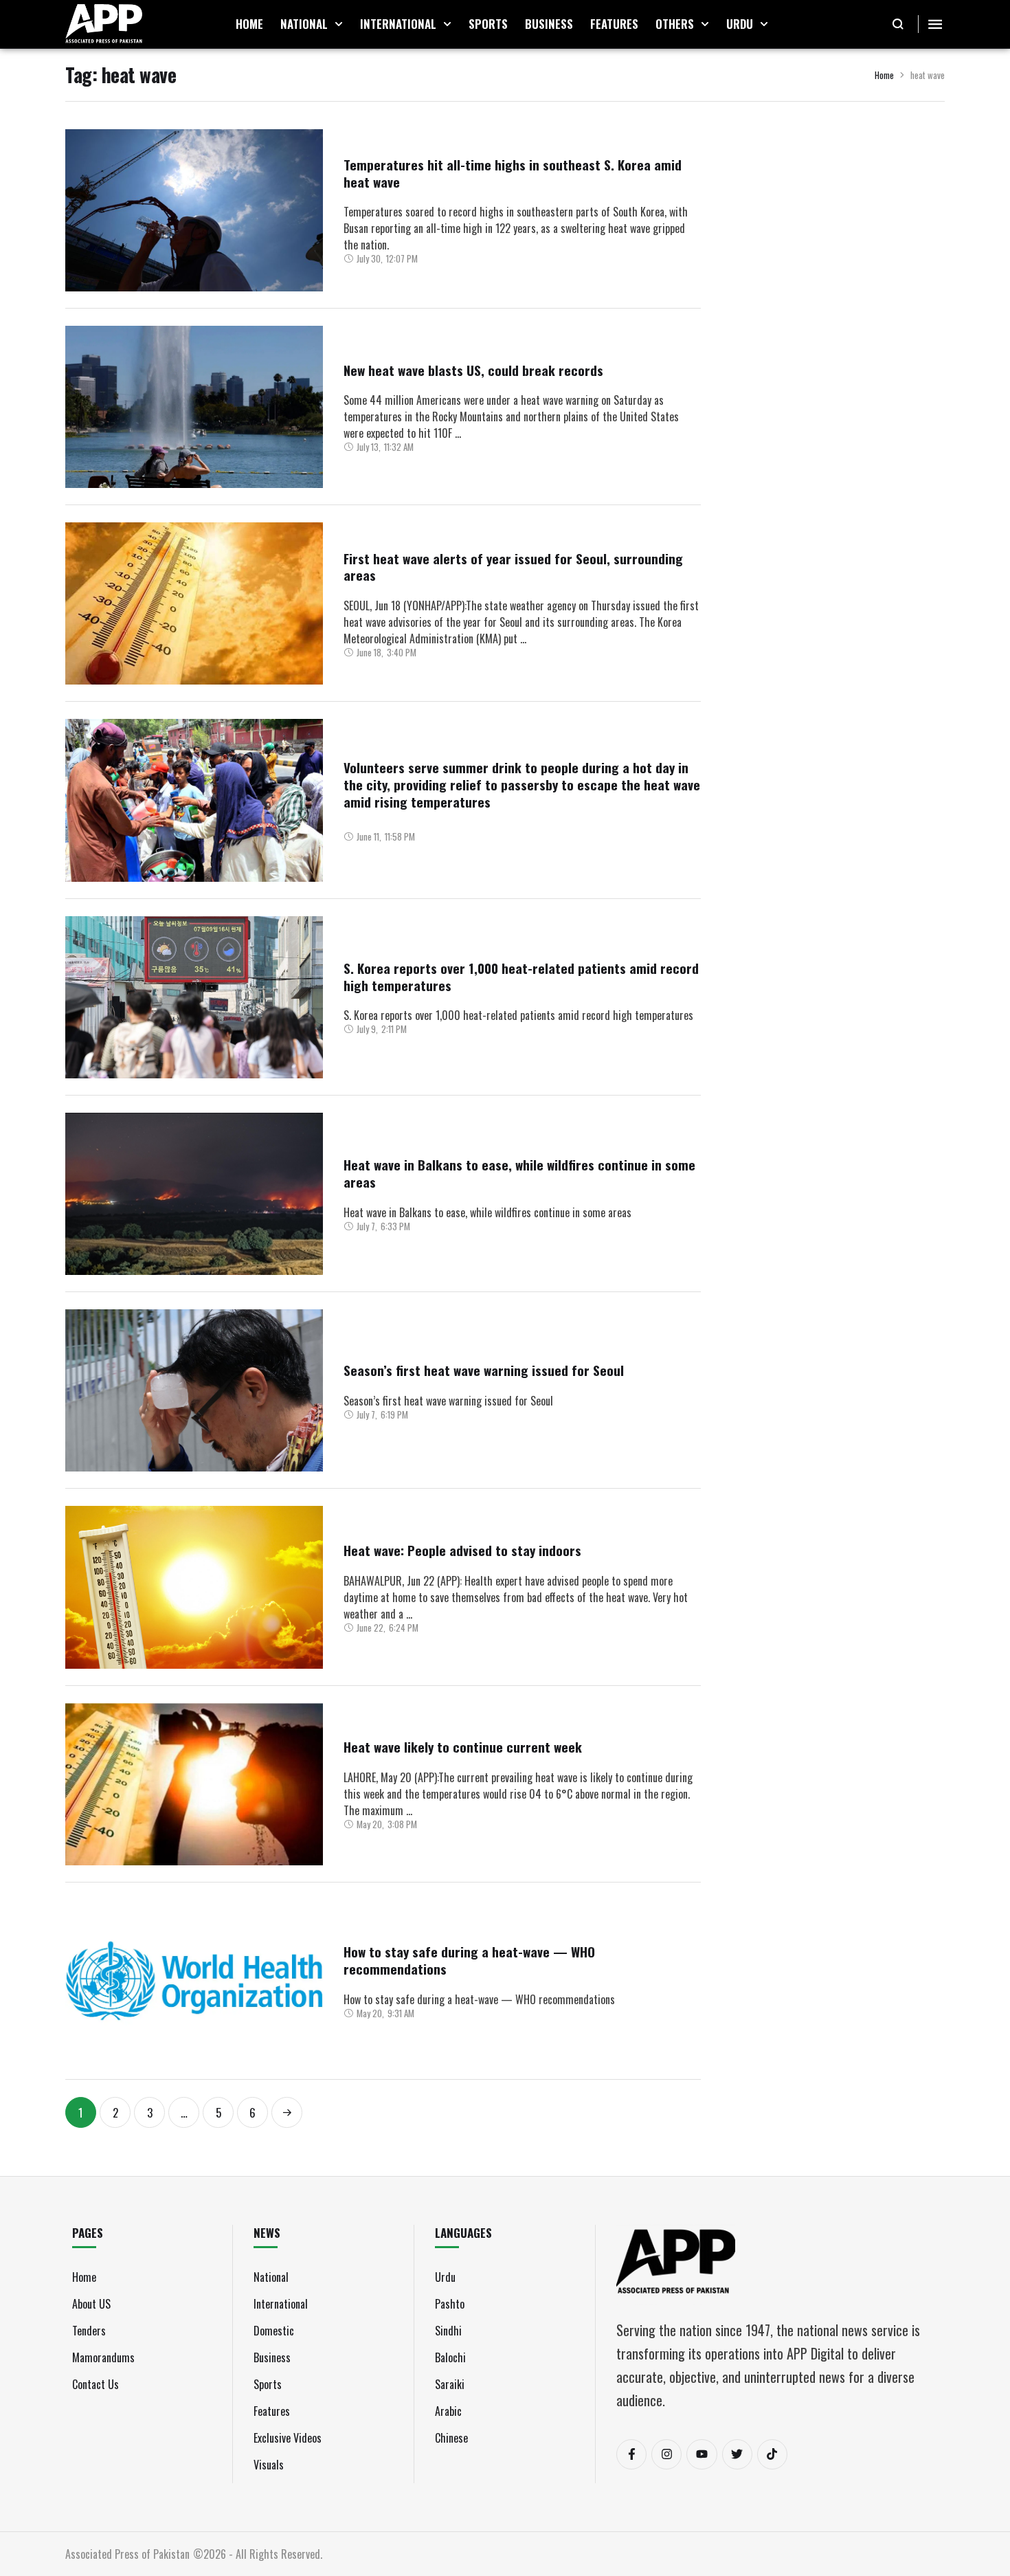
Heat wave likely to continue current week (463, 1746)
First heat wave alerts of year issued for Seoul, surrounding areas (513, 567)
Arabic (448, 2411)
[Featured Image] (194, 210)
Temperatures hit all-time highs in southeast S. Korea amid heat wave (513, 173)
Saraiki (450, 2384)
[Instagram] (666, 2454)
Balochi (450, 2357)
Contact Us (96, 2384)
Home (884, 75)
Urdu (445, 2277)
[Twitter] (737, 2454)
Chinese (451, 2438)
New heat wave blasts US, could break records (473, 370)
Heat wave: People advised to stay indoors (462, 1550)
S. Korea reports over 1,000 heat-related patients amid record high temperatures (521, 976)
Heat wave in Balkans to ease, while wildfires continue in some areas (519, 1173)
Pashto (450, 2304)
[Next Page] (287, 2112)
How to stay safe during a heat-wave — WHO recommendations (469, 1960)
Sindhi (448, 2331)
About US (91, 2304)
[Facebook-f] (631, 2454)
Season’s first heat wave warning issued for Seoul (484, 1370)
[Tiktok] (772, 2454)
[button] (339, 24)
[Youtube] (702, 2454)
